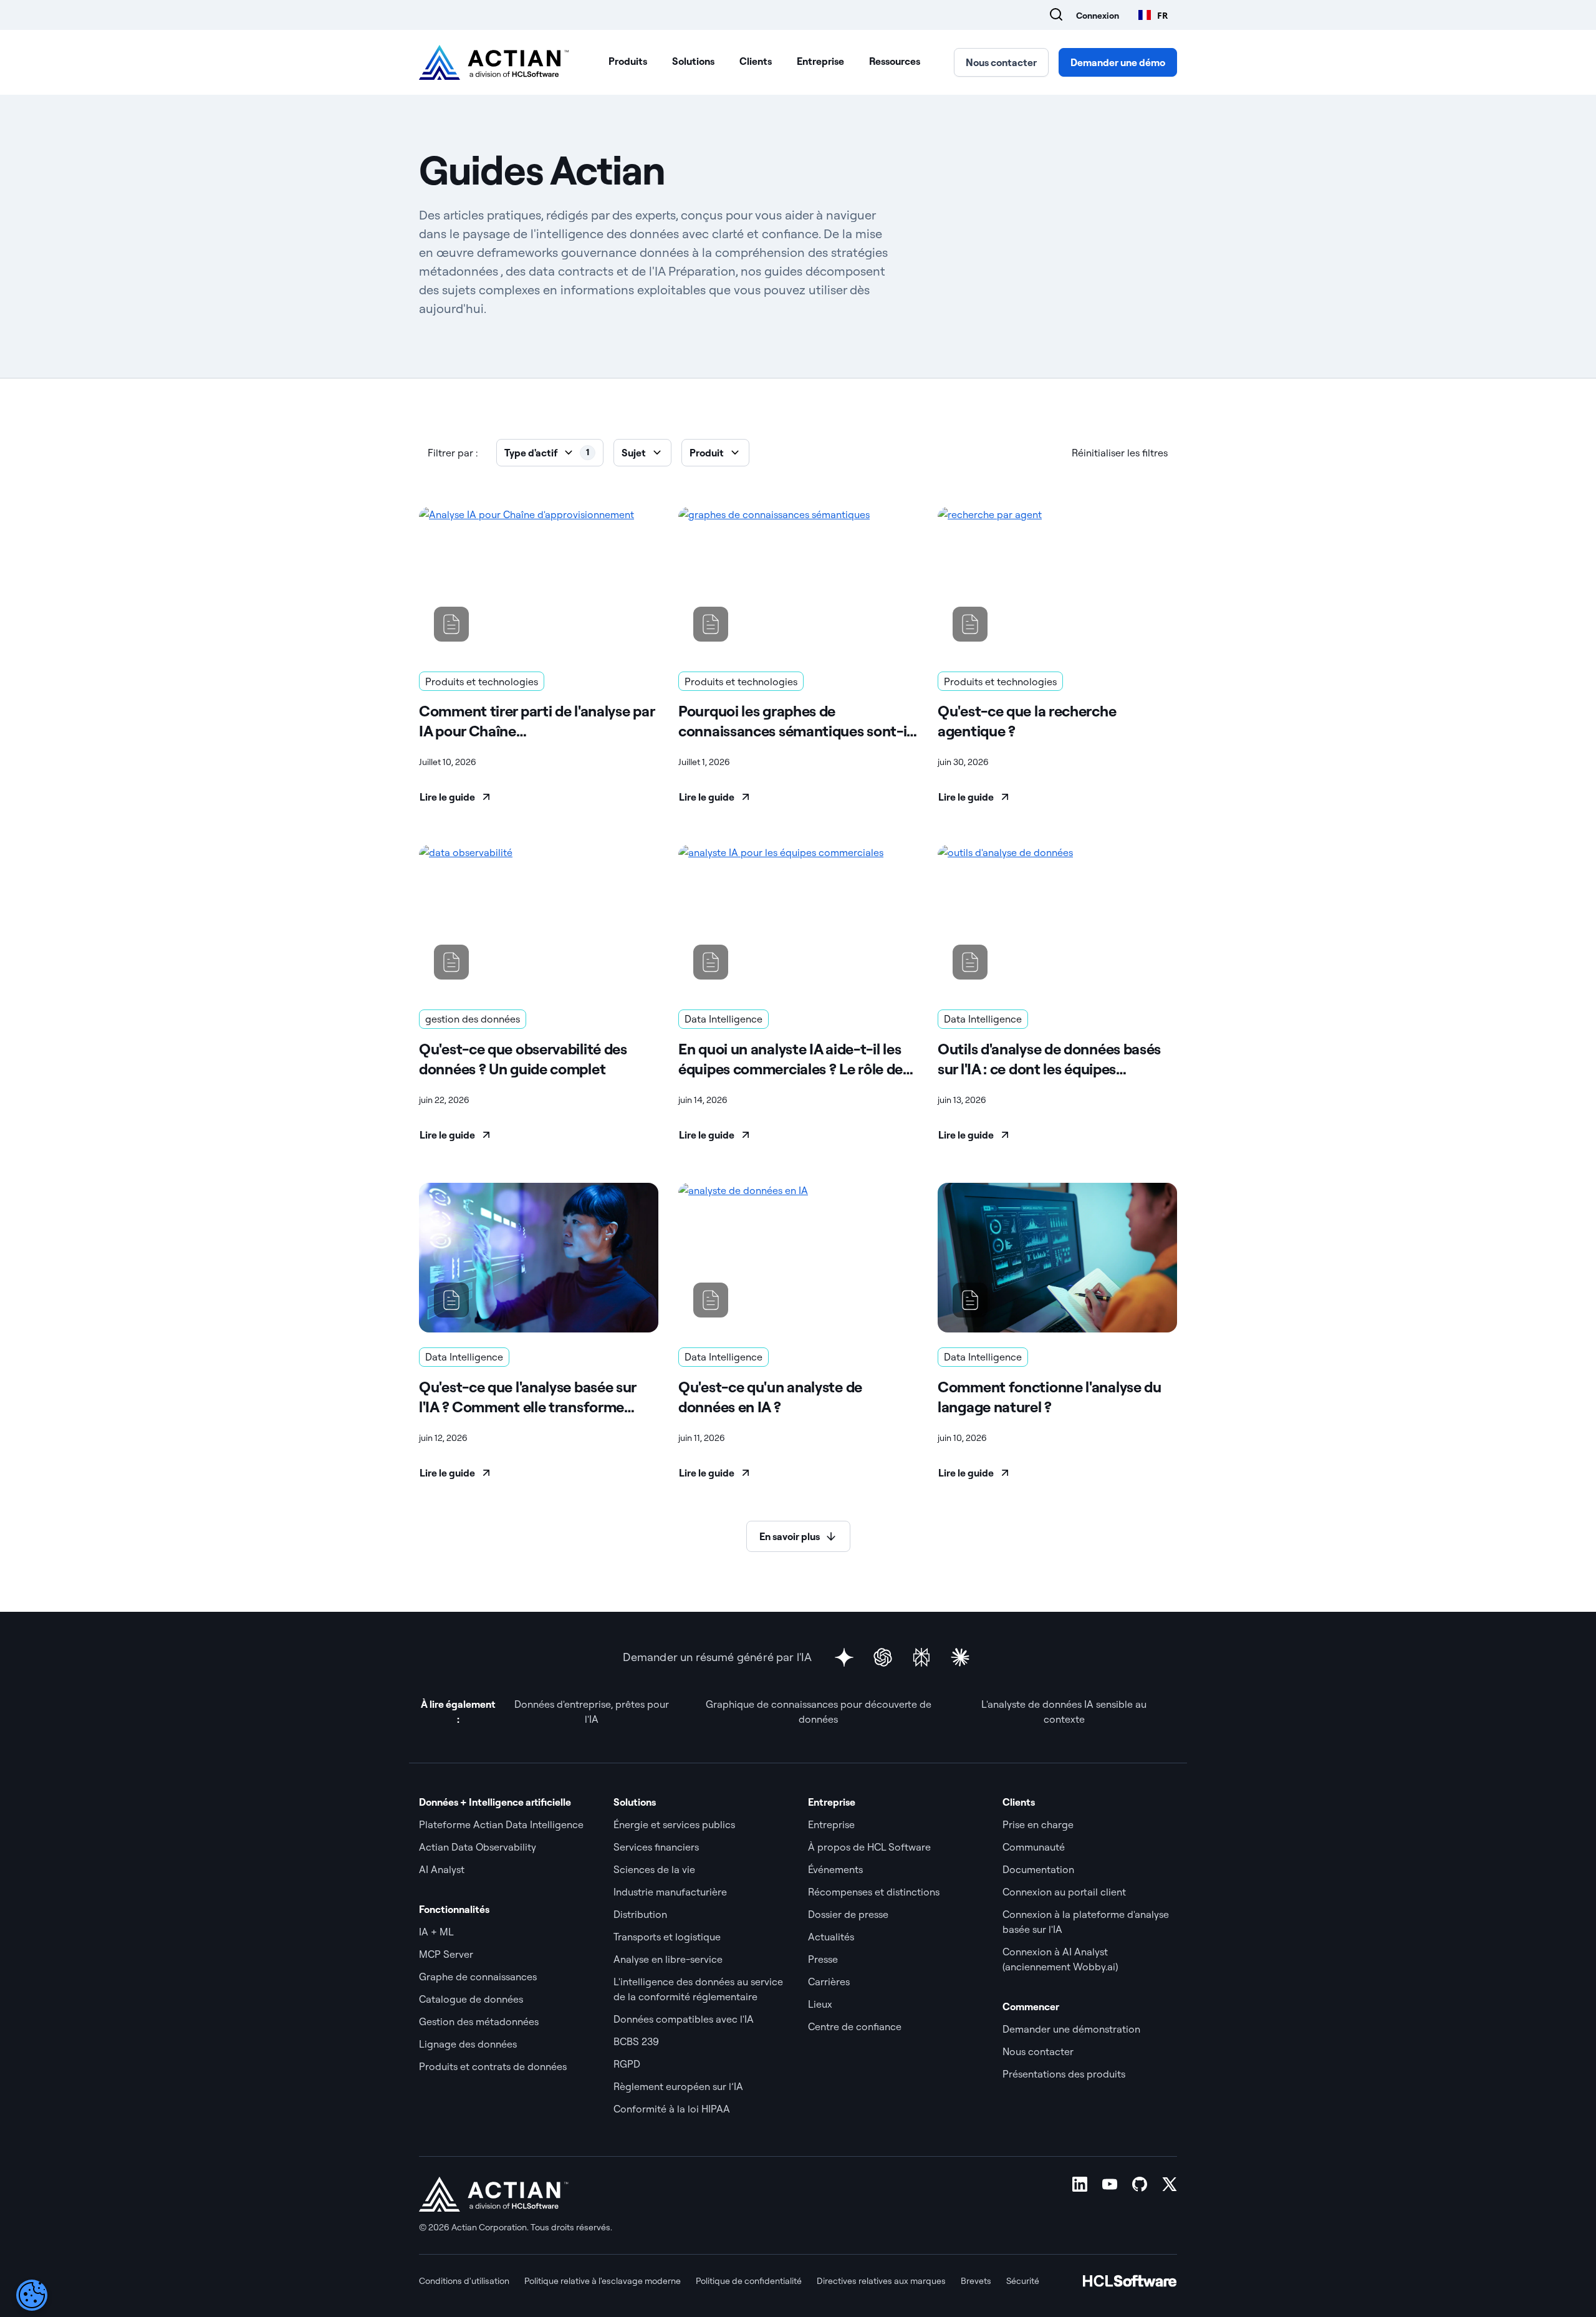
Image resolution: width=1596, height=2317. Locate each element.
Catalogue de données (471, 1999)
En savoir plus (790, 1536)
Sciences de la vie (654, 1869)
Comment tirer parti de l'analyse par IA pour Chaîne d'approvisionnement (536, 721)
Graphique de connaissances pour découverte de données (819, 1712)
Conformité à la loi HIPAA (672, 2109)
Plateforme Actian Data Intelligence (501, 1824)
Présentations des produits (1064, 2074)
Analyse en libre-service (668, 1959)
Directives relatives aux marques (881, 2281)
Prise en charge (1038, 1824)
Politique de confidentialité (749, 2281)
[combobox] (1153, 15)
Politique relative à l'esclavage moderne (603, 2281)
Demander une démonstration (1071, 2029)
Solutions (693, 61)
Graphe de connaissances (478, 1977)
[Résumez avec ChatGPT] (883, 1657)
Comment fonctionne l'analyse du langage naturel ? (1050, 1397)
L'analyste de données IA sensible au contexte (1064, 1712)
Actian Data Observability (478, 1847)
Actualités (831, 1937)
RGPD (627, 2064)
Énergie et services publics (674, 1824)
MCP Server (446, 1954)
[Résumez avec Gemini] (844, 1657)
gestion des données (473, 1019)
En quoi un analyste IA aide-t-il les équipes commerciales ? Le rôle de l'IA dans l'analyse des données (791, 1059)
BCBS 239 (636, 2041)
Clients (756, 61)
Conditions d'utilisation (464, 2281)
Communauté (1034, 1847)
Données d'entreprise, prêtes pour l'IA (592, 1712)
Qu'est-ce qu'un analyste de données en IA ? (770, 1397)
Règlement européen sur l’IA (678, 2086)
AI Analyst (442, 1869)
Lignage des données (468, 2044)
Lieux (820, 2004)
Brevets (976, 2281)
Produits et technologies (482, 682)
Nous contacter (1001, 62)
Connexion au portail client (1064, 1892)
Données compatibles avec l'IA (684, 2019)
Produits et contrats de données (493, 2066)
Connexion (1098, 16)
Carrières (829, 1982)
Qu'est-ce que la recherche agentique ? (1027, 721)
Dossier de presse (848, 1914)
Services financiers (656, 1847)
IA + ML (436, 1932)
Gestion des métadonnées (479, 2021)
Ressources (895, 61)
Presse (823, 1959)
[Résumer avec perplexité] (921, 1657)
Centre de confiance (855, 2026)
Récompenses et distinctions (874, 1892)
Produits (628, 61)
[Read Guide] (539, 582)
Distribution (640, 1914)
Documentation (1038, 1869)
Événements (835, 1869)
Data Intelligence (723, 1019)
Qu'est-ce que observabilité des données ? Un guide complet (523, 1059)
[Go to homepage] (494, 62)
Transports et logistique (667, 1937)
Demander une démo (1118, 62)
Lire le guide (447, 797)
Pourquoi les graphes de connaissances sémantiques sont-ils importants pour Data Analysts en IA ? (798, 721)
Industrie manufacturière (670, 1892)
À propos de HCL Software (869, 1847)
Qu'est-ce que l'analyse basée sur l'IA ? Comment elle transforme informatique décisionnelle (527, 1397)
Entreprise (820, 61)
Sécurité (1023, 2281)
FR (1162, 15)
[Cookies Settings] (32, 2295)
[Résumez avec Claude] (960, 1657)
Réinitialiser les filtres (1120, 453)
